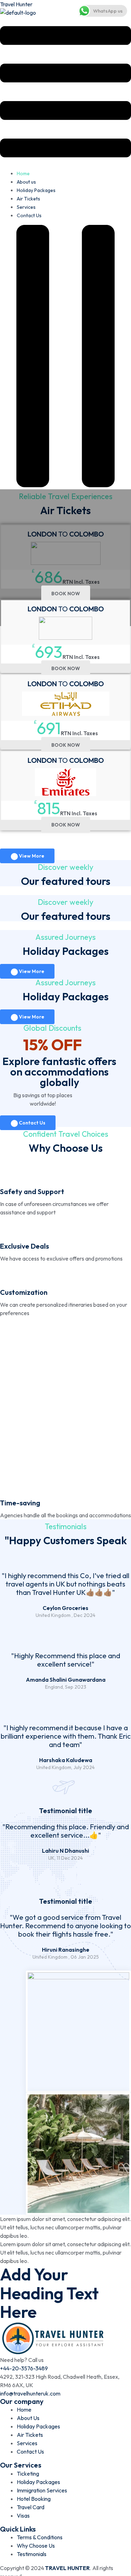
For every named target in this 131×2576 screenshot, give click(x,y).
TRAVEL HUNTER (67, 2568)
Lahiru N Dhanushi (65, 1851)
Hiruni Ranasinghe (66, 1950)
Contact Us (29, 215)
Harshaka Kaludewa (66, 1760)
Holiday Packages (36, 190)
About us (26, 182)
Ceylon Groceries (65, 1608)
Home (23, 173)
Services (26, 207)
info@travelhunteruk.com (30, 2393)
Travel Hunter (16, 4)
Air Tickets (28, 199)
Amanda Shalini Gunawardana (66, 1680)
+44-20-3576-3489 (24, 2368)
